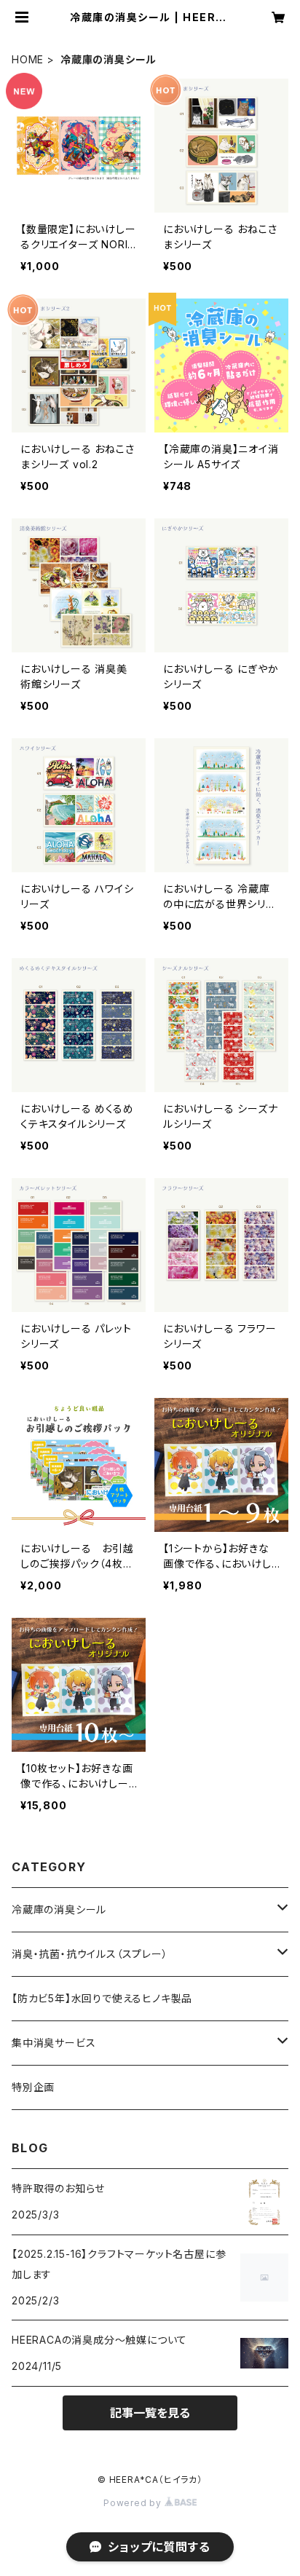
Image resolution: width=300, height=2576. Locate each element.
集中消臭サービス (54, 2043)
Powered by (134, 2503)
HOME (28, 59)
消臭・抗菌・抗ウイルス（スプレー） (90, 1954)
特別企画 (33, 2087)
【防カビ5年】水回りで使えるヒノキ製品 (102, 1998)
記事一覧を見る (150, 2413)
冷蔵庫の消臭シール (59, 1909)
